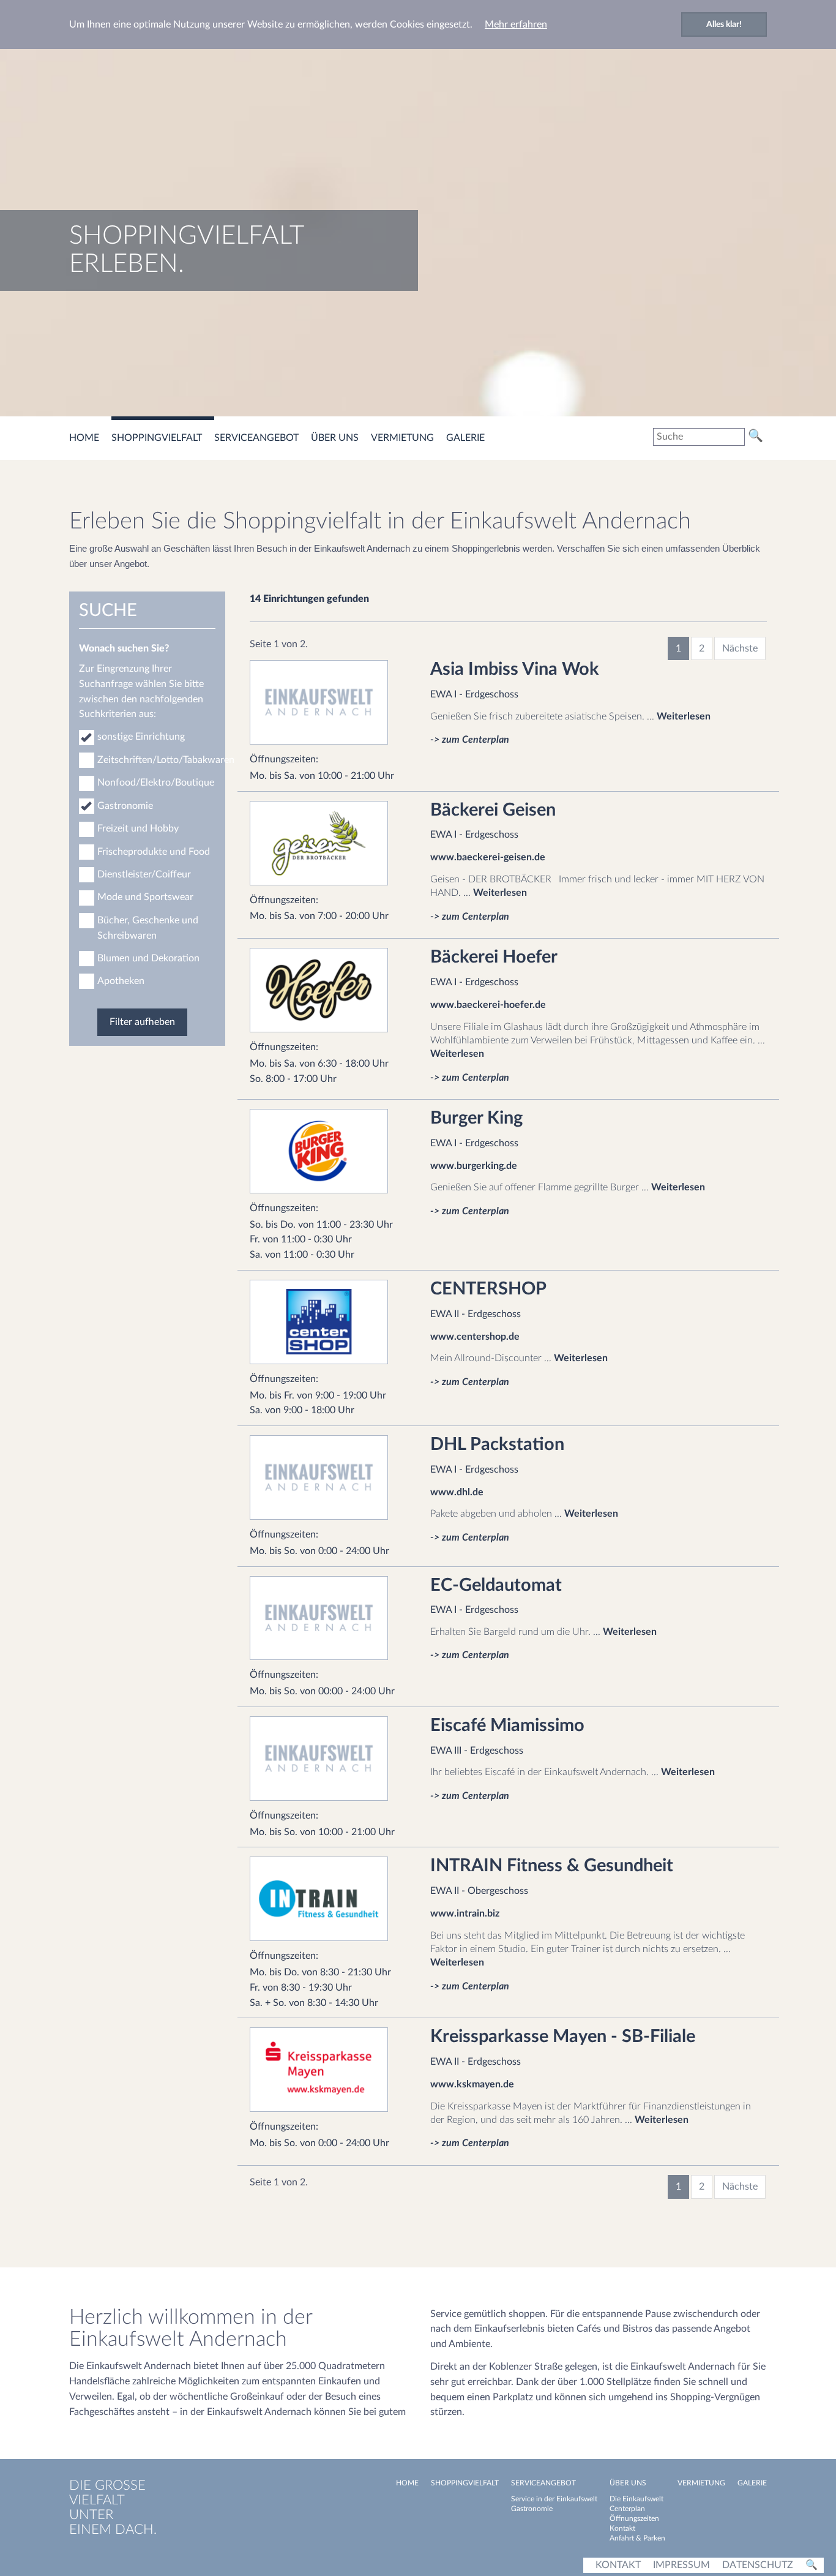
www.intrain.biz (465, 1913)
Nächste (740, 648)
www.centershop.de (475, 1337)
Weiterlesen (684, 716)
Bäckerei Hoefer (494, 957)
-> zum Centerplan (470, 740)
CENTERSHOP (488, 1289)
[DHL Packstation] (328, 1478)
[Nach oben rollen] (818, 2533)
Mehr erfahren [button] (516, 24)
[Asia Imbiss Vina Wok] (328, 702)
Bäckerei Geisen (493, 810)
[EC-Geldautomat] (328, 1618)
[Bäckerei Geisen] (328, 843)
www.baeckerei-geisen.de (488, 857)
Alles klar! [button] (724, 24)
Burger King (476, 1118)
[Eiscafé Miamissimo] (328, 1759)
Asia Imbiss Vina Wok (515, 670)
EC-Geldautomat (496, 1586)
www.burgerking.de (474, 1166)
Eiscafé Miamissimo (507, 1726)
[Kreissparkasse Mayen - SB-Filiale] (328, 2070)
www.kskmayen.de (472, 2084)
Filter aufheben (142, 1022)
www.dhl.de (457, 1492)
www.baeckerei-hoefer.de (488, 1005)
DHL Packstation (497, 1445)
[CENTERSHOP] (328, 1322)
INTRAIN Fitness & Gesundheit (552, 1866)
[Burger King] (328, 1151)
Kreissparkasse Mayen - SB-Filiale (563, 2037)
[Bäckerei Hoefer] (328, 990)
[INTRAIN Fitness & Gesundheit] (328, 1899)
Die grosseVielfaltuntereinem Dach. (113, 2507)
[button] (263, 438)
